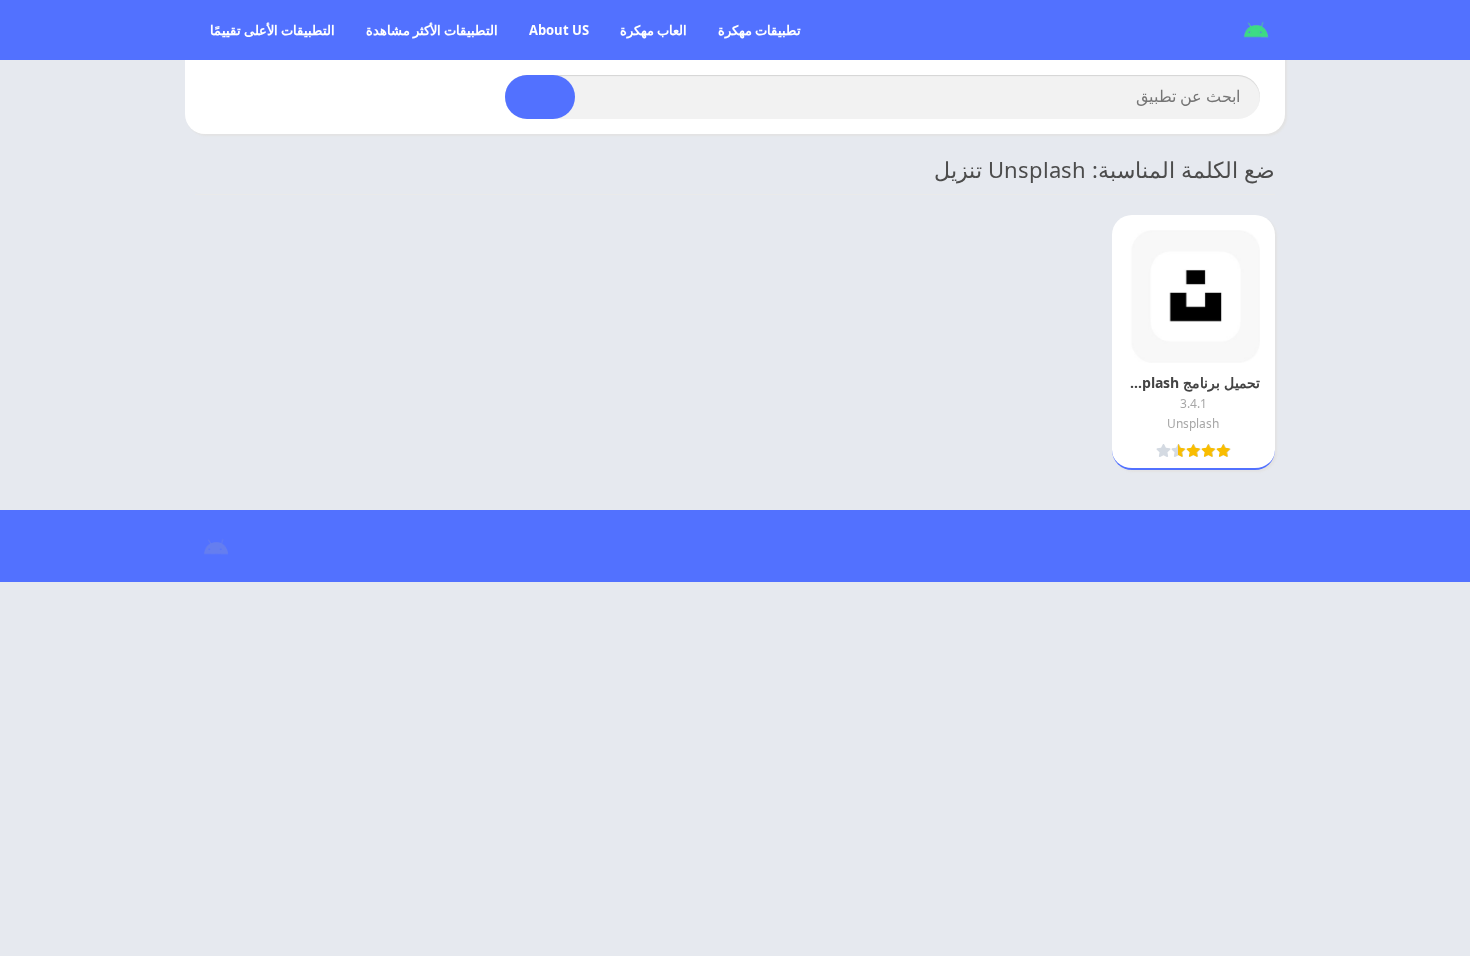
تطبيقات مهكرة (759, 30)
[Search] (540, 97)
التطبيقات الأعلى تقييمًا (272, 30)
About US (559, 30)
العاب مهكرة (653, 30)
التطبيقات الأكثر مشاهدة (432, 30)
